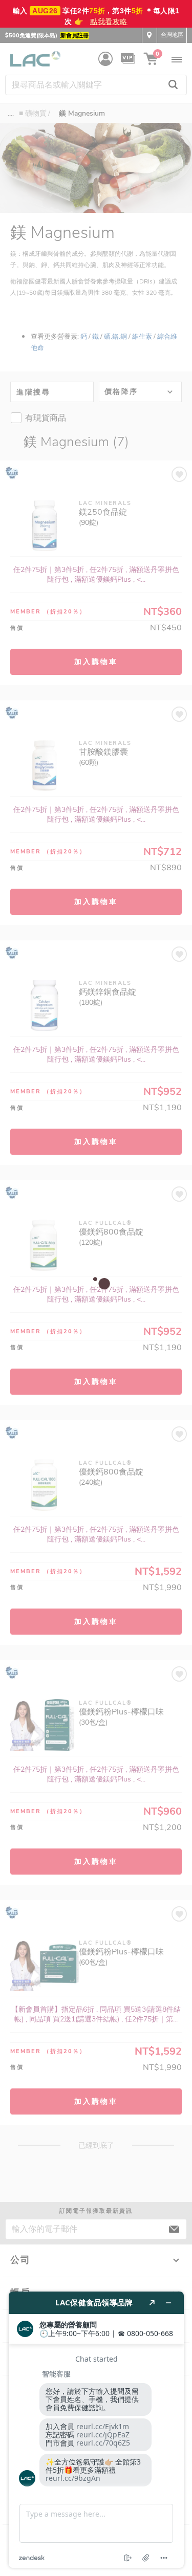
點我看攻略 (109, 21)
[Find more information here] (96, 2430)
